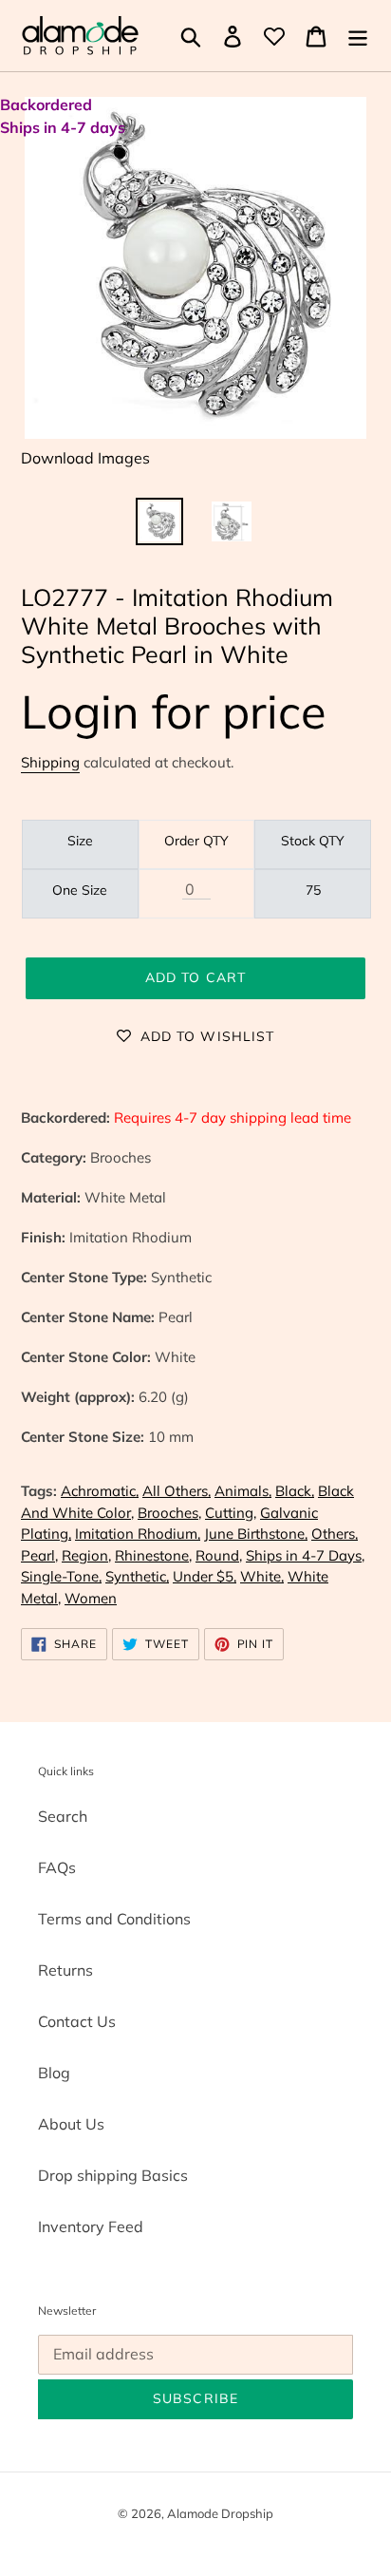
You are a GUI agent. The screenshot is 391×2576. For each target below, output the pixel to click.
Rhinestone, (153, 1555)
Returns (65, 1970)
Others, (335, 1534)
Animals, (243, 1491)
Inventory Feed (91, 2226)
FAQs (57, 1867)
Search (63, 1816)
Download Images (85, 458)
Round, (219, 1555)
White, (262, 1576)
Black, (295, 1491)
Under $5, (205, 1576)
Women (91, 1598)
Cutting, (231, 1513)
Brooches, (169, 1513)
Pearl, (39, 1555)
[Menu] (358, 36)
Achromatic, (100, 1491)
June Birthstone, (256, 1534)
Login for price (174, 711)
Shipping (50, 762)
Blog (54, 2073)
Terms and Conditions (114, 1919)
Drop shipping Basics (113, 2175)
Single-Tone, (61, 1576)
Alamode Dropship (220, 2513)
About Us (71, 2124)
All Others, (177, 1491)
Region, (86, 1555)
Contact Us (77, 2021)
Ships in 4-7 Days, (305, 1555)
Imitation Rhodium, (138, 1534)
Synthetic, (137, 1576)
